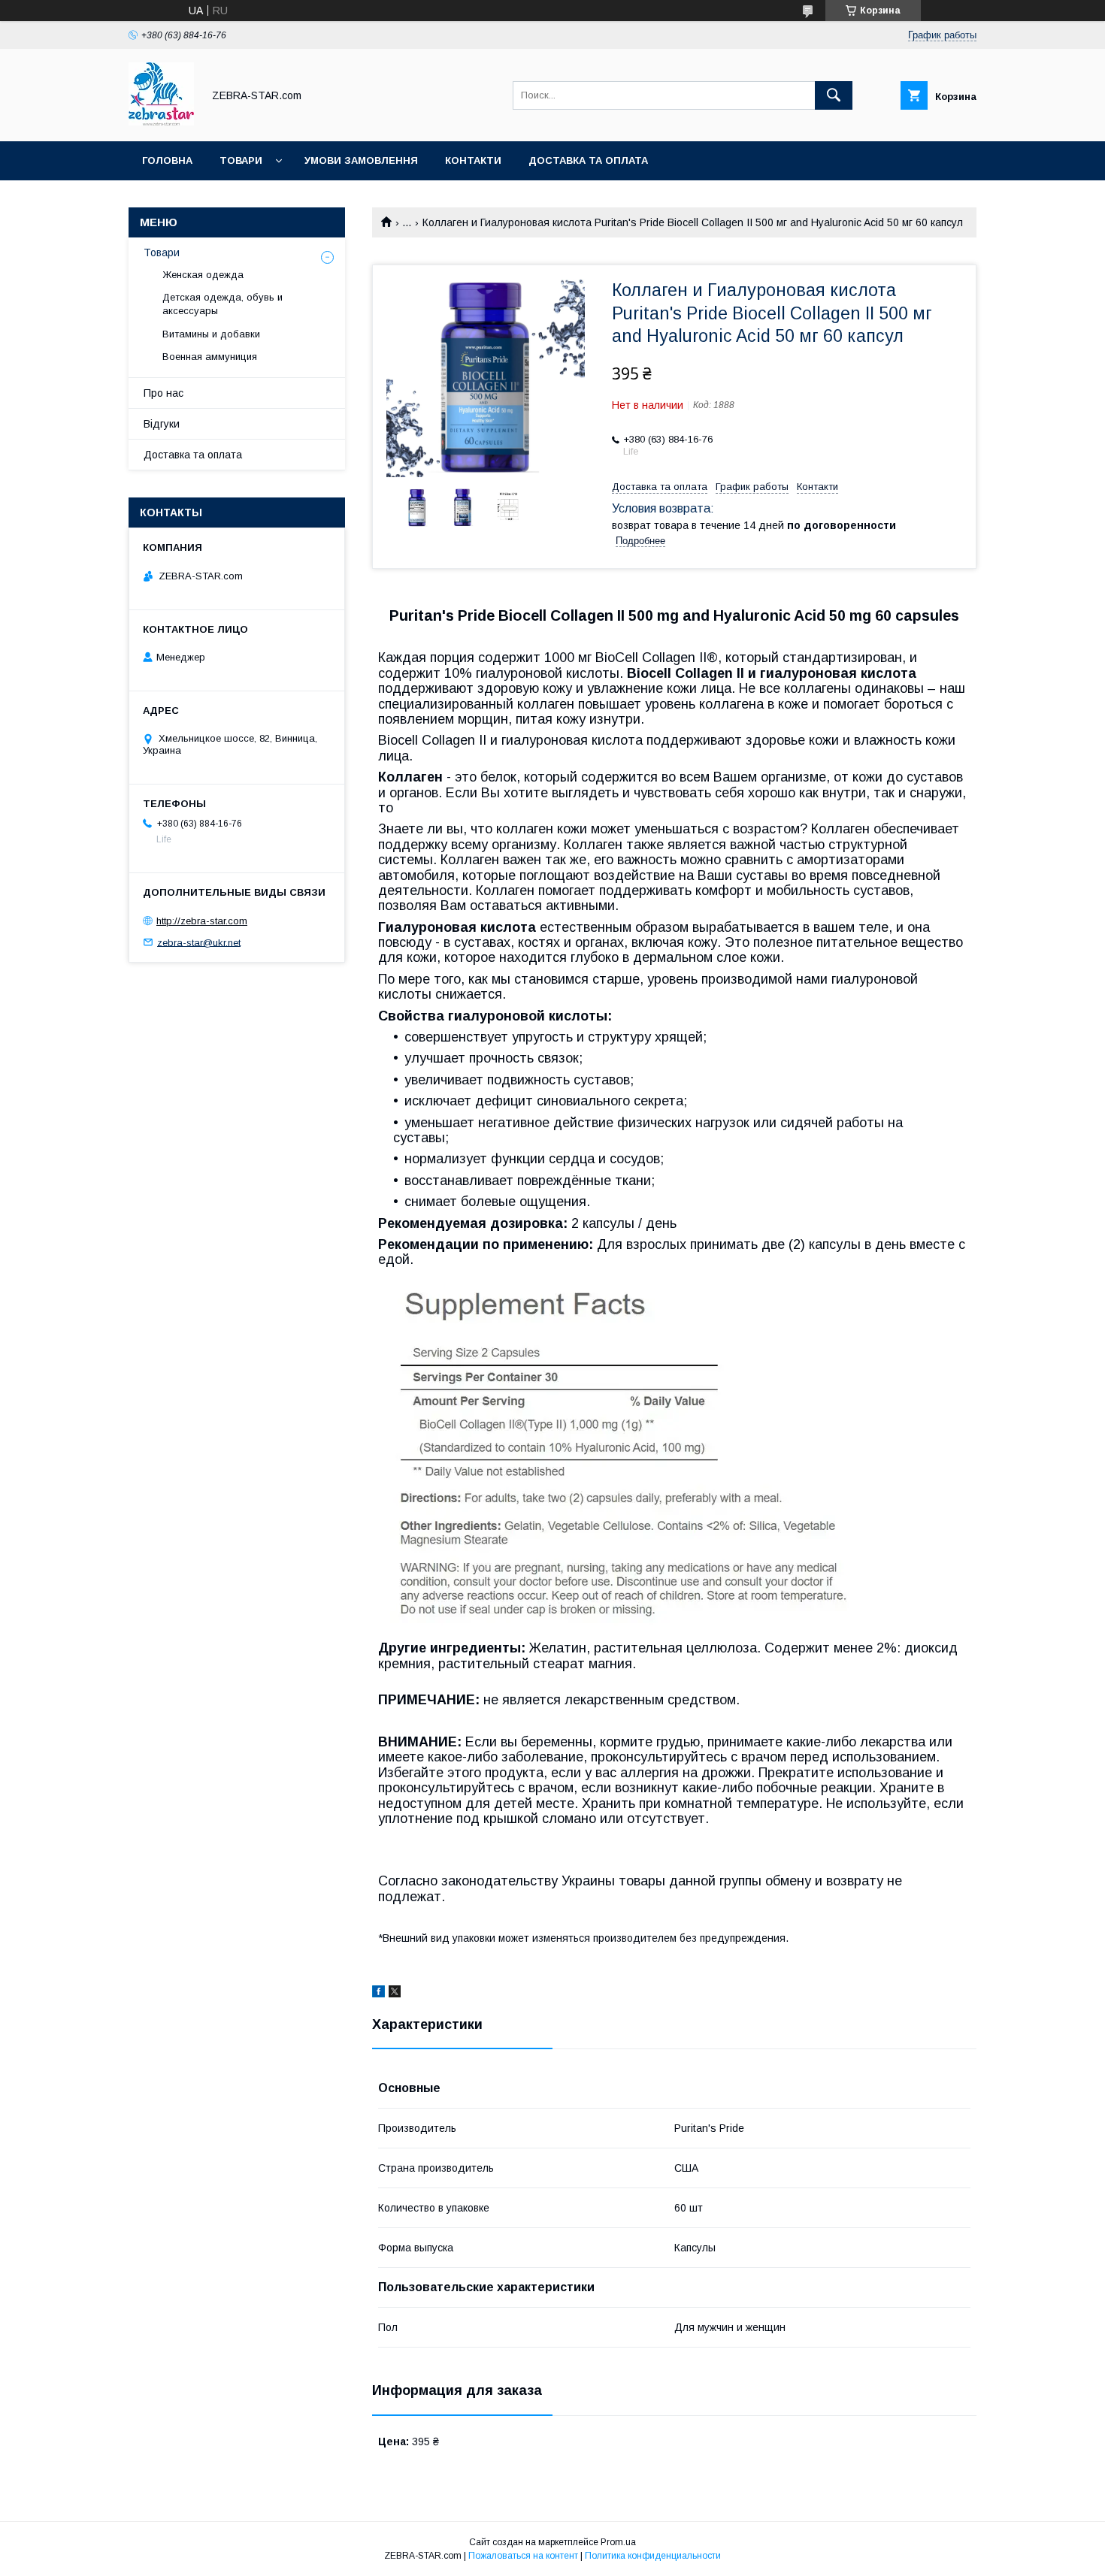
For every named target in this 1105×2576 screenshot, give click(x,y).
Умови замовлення (361, 160)
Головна (167, 160)
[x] (395, 1994)
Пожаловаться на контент (523, 2556)
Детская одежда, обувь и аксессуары (223, 304)
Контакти (473, 160)
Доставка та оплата (588, 160)
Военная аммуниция (210, 357)
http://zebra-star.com (202, 921)
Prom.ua (618, 2542)
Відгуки (162, 424)
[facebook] (378, 1994)
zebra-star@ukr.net (199, 942)
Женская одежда (203, 275)
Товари (241, 160)
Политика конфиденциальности (653, 2556)
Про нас (163, 393)
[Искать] (834, 95)
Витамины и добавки (211, 334)
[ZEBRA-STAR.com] (161, 122)
